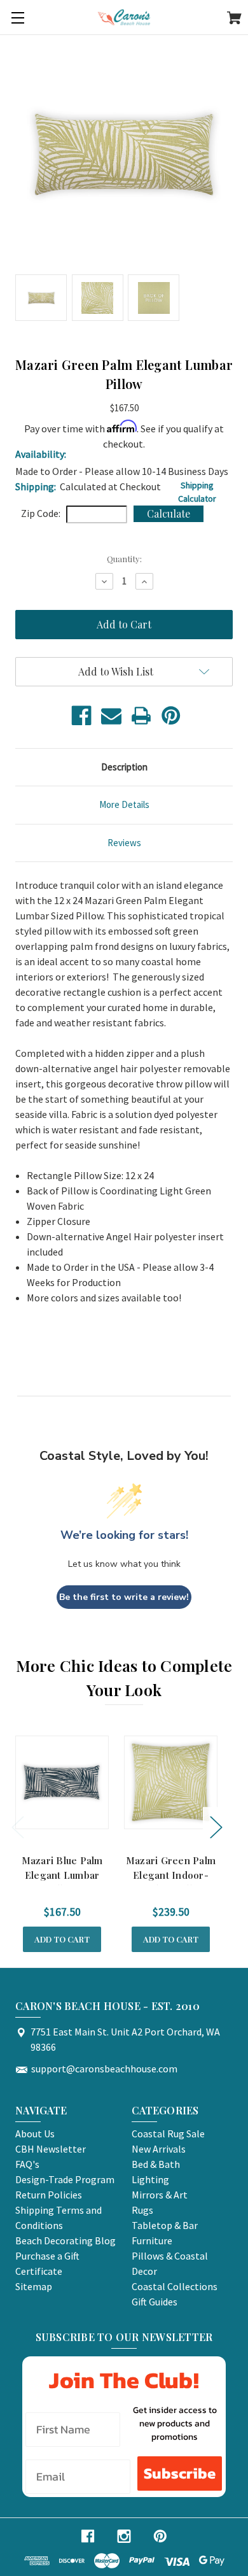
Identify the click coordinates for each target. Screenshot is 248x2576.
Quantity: (124, 559)
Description (124, 767)
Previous (17, 1826)
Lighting (150, 2179)
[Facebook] (81, 716)
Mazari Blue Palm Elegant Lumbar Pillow (62, 1875)
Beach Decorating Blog (65, 2240)
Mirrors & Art (160, 2195)
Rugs (142, 2210)
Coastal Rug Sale (168, 2134)
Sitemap (34, 2286)
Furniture (152, 2240)
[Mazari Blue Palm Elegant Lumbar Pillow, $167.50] (62, 1782)
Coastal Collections (175, 2286)
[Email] (111, 716)
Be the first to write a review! (124, 1597)
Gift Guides (155, 2302)
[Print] (141, 716)
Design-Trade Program (65, 2179)
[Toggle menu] (17, 18)
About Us (35, 2134)
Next (216, 1826)
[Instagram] (124, 2536)
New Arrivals (159, 2149)
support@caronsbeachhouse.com (104, 2069)
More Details (124, 804)
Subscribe (180, 2473)
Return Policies (49, 2195)
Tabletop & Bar (165, 2225)
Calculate (169, 513)
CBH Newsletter (51, 2149)
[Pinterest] (171, 716)
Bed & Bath (156, 2164)
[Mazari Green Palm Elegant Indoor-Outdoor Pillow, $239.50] (171, 1782)
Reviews (124, 843)
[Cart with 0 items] (234, 20)
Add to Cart (62, 1939)
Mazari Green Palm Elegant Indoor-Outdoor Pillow (171, 1875)
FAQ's (27, 2164)
